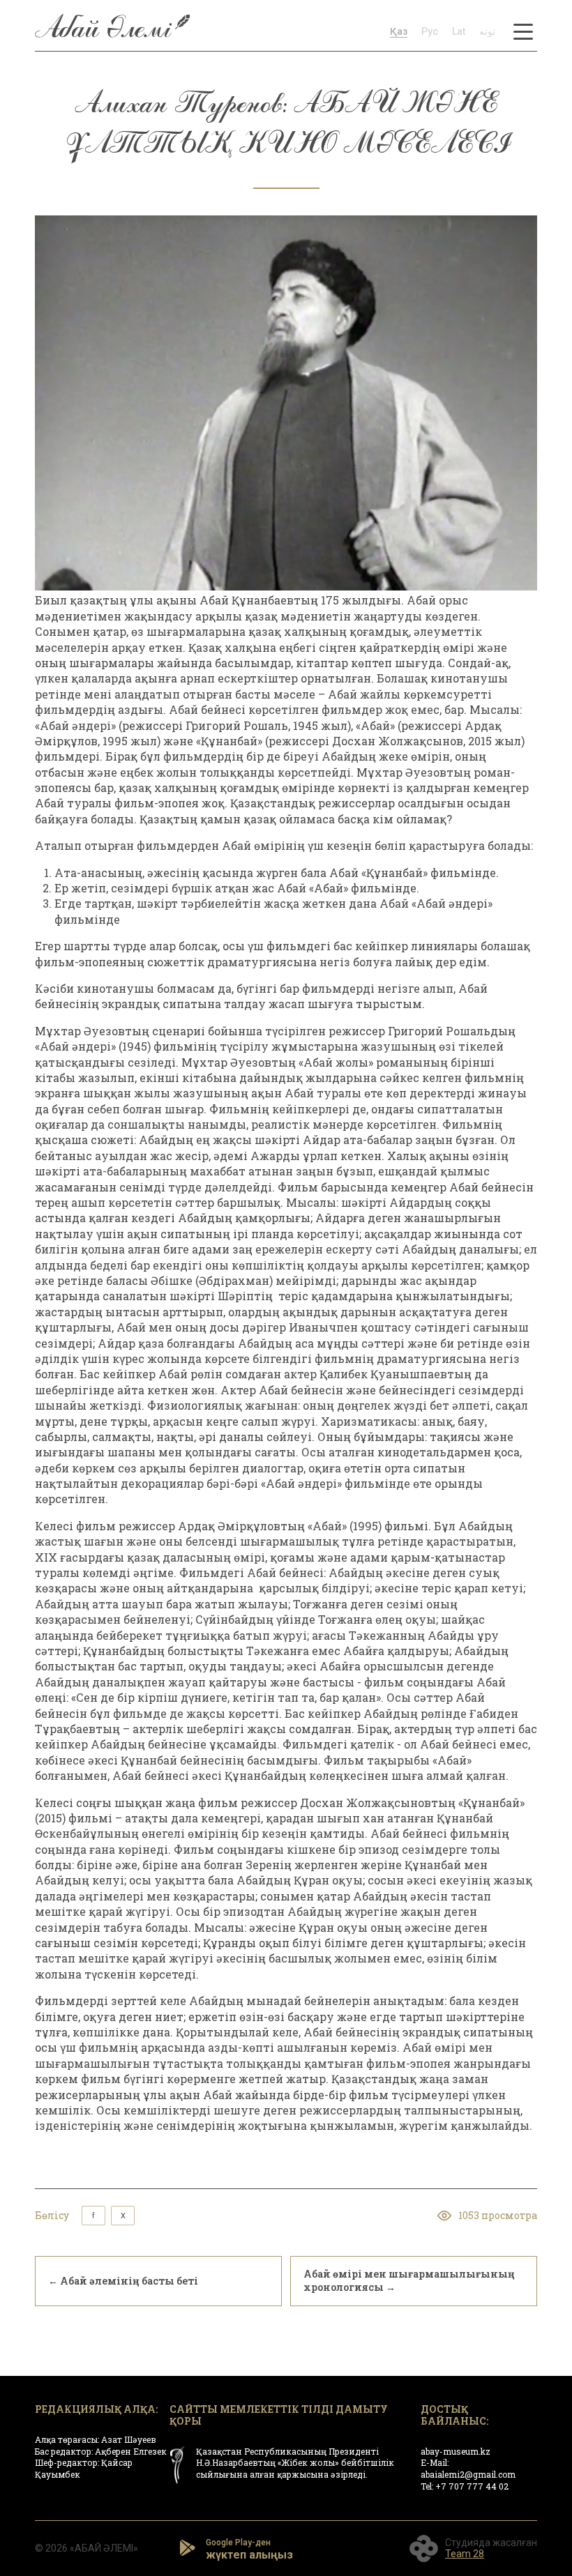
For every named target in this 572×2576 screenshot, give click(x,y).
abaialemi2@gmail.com (468, 2474)
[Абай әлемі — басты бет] (112, 31)
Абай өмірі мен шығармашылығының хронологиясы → (409, 2280)
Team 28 (465, 2554)
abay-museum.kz (456, 2451)
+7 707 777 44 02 (472, 2486)
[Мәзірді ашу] (523, 31)
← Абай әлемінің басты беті (123, 2281)
